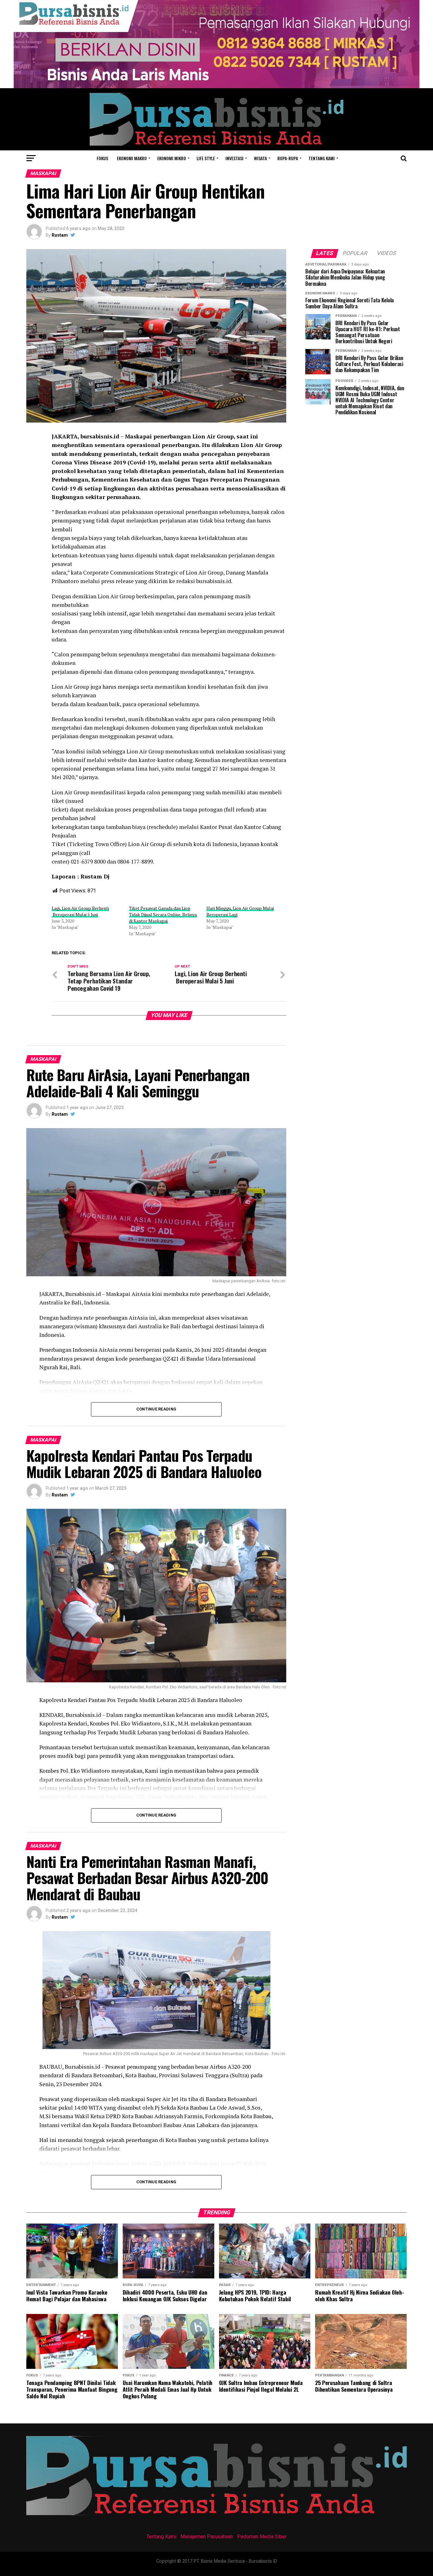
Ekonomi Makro (132, 158)
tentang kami (322, 158)
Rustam (60, 235)
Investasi (234, 158)
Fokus (102, 158)
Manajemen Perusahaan (207, 2537)
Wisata (260, 158)
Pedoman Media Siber (262, 2537)
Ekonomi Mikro (172, 158)
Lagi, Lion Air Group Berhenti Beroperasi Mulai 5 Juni (80, 911)
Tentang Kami (161, 2537)
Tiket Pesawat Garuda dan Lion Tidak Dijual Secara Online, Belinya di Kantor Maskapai (163, 914)
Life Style (206, 158)
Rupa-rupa (288, 158)
